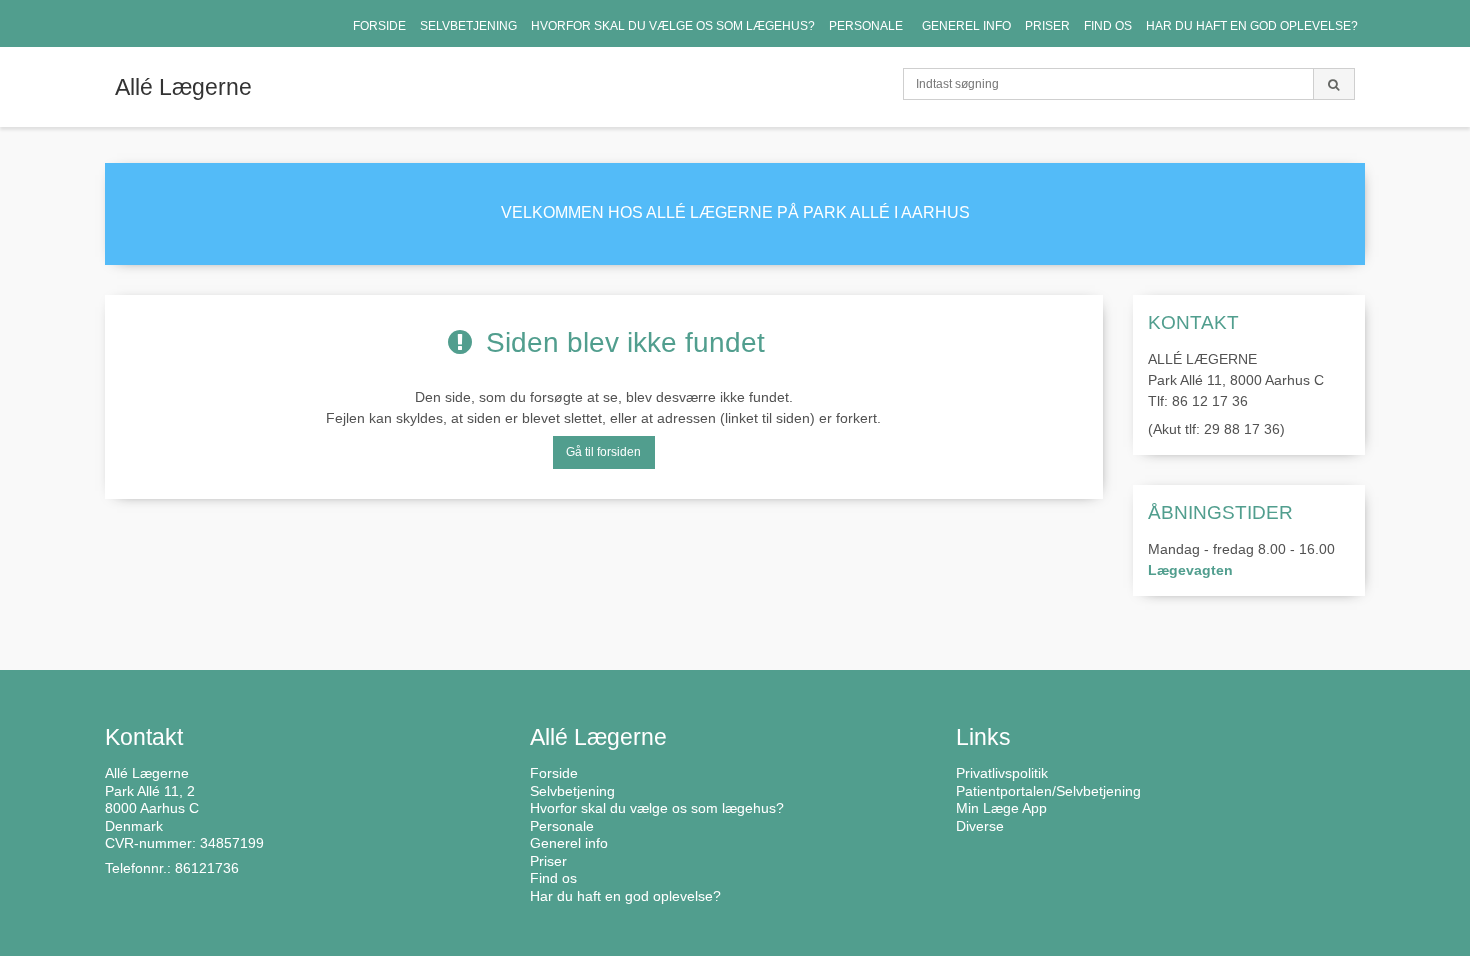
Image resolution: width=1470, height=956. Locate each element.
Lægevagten (1190, 570)
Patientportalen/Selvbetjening (1048, 791)
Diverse (980, 826)
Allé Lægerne (183, 87)
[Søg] (1334, 84)
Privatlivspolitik (1002, 773)
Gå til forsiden (603, 452)
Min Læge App (1001, 808)
